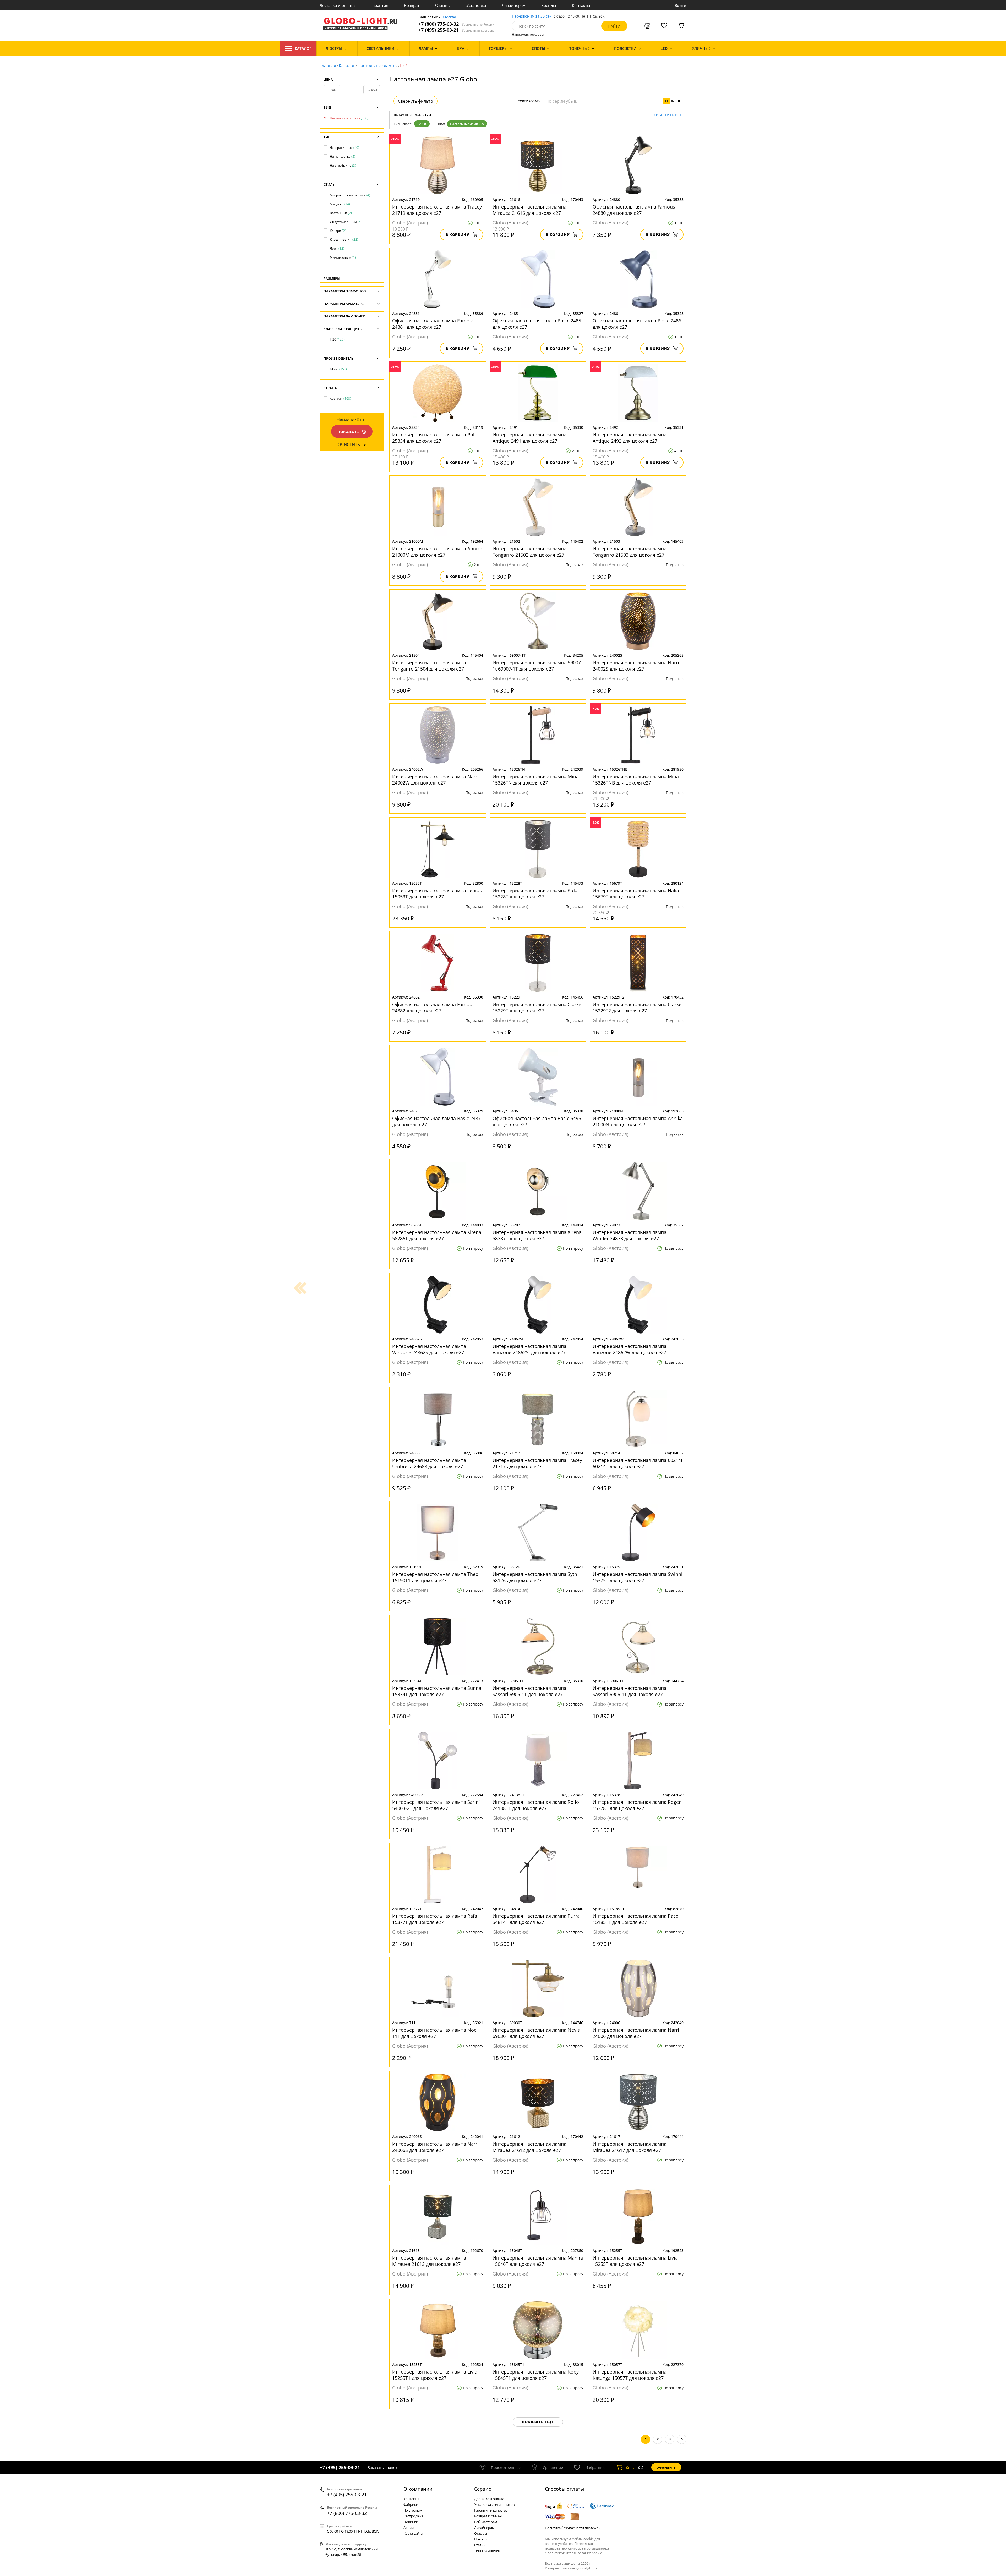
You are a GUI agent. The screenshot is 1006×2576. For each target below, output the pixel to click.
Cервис (483, 2489)
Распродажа (413, 2516)
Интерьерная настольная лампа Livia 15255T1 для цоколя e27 (435, 2375)
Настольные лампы (378, 65)
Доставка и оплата (337, 5)
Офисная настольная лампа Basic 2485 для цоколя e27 (537, 324)
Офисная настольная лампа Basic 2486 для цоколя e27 (637, 324)
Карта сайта (413, 2533)
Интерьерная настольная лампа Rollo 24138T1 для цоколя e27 (536, 1805)
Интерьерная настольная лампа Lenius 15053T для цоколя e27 (437, 894)
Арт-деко (340, 204)
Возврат (412, 5)
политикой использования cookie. (575, 2553)
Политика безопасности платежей (573, 2528)
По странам (413, 2510)
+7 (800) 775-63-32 (456, 24)
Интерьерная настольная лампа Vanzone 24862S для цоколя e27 (429, 1349)
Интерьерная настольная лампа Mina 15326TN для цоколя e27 (536, 780)
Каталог (303, 48)
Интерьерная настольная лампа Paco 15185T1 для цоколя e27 (636, 1919)
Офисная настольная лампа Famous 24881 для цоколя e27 (433, 324)
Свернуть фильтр (415, 101)
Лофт (337, 248)
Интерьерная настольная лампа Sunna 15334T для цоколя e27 (437, 1691)
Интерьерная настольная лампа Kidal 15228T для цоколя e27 (536, 894)
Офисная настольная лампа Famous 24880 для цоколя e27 (634, 210)
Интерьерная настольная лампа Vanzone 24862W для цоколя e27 (630, 1349)
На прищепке (343, 157)
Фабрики (411, 2504)
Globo (338, 369)
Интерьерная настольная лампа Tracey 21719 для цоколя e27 (437, 210)
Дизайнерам (514, 5)
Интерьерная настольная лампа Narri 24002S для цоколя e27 (636, 666)
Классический (344, 240)
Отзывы (443, 5)
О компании (418, 2489)
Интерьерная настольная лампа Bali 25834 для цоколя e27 (434, 438)
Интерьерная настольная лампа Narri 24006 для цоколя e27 (636, 2033)
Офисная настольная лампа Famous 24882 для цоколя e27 (433, 1007)
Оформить (666, 2467)
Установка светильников (494, 2504)
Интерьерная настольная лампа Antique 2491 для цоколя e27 (529, 438)
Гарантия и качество (491, 2510)
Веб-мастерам (486, 2522)
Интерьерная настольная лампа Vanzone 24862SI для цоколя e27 (529, 1349)
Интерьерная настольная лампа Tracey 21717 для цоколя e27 (537, 1463)
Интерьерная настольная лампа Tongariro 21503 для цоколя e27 (630, 552)
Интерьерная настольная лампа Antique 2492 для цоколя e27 (630, 438)
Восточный (341, 213)
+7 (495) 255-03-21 (456, 30)
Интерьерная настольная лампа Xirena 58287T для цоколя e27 (537, 1235)
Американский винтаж (350, 195)
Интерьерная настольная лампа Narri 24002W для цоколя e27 (435, 780)
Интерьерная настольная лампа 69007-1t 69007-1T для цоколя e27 (537, 666)
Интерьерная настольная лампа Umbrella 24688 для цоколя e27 (429, 1463)
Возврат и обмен (488, 2516)
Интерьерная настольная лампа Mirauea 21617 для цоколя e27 (630, 2147)
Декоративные (345, 148)
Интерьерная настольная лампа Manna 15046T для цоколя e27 (538, 2261)
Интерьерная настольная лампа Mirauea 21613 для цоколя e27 (429, 2261)
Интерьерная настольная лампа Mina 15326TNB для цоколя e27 (636, 780)
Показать (348, 432)
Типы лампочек (487, 2551)
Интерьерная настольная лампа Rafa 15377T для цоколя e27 (435, 1919)
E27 (420, 124)
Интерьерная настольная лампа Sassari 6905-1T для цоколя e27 (529, 1691)
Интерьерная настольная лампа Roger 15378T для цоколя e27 (637, 1805)
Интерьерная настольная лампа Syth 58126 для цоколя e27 (535, 1577)
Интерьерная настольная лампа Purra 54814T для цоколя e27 (536, 1919)
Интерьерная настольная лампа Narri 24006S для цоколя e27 (435, 2147)
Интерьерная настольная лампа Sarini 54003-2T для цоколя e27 (436, 1805)
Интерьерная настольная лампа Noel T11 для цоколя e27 (435, 2033)
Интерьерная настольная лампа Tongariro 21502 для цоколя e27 (529, 552)
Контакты (581, 5)
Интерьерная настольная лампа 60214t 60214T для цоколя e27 (638, 1463)
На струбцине (343, 165)
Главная (328, 65)
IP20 (337, 339)
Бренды (549, 5)
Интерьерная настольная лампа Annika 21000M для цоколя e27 (437, 552)
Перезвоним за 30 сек (532, 16)
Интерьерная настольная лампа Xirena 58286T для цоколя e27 (437, 1235)
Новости (481, 2539)
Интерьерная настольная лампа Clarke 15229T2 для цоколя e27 (637, 1007)
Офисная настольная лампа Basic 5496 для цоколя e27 (537, 1121)
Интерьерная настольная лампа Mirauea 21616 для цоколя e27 (529, 210)
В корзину (458, 235)
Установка (476, 5)
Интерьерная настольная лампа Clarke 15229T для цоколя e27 (537, 1007)
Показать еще (538, 2422)
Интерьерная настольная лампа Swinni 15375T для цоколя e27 (638, 1577)
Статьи (480, 2545)
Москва (449, 17)
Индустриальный (346, 222)
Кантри (339, 231)
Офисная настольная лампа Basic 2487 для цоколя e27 (436, 1121)
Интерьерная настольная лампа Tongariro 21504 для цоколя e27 (429, 666)
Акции (409, 2528)
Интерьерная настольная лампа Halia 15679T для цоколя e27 (636, 894)
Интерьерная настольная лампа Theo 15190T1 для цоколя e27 (435, 1577)
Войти (680, 5)
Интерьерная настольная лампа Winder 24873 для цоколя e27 (630, 1235)
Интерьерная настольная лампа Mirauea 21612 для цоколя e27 (529, 2147)
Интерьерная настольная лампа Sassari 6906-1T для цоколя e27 (630, 1691)
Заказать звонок (382, 2467)
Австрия (340, 399)
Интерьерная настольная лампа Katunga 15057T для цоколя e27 (630, 2375)
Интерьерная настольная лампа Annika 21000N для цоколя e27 (638, 1121)
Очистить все (668, 115)
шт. (630, 2467)
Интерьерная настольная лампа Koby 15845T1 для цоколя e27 (536, 2375)
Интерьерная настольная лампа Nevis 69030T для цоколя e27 (536, 2033)
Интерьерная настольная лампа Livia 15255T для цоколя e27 (635, 2261)
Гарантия (379, 5)
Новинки (411, 2522)
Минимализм (343, 257)
